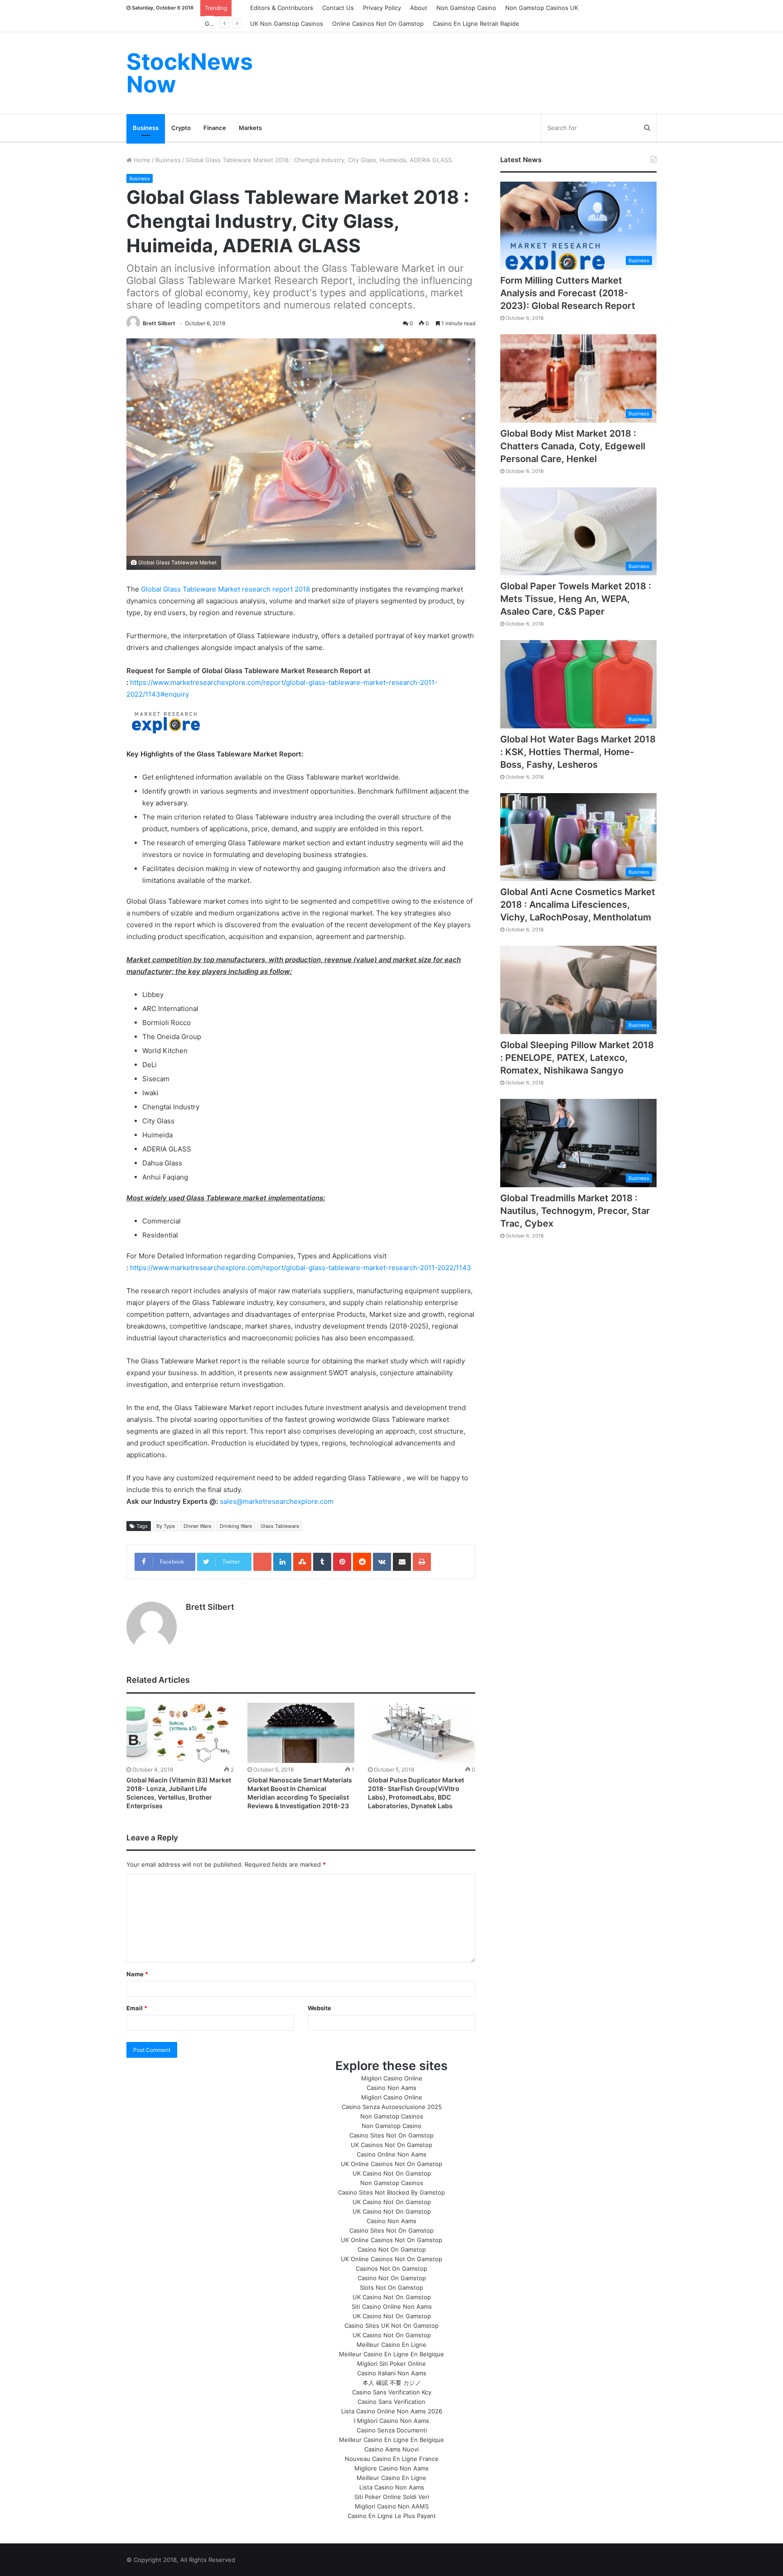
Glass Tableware (280, 1526)
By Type (166, 1526)
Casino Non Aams (391, 2088)
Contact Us (338, 8)
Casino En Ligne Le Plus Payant (392, 2516)
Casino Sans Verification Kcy (392, 2392)
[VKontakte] (382, 1562)
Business (146, 128)
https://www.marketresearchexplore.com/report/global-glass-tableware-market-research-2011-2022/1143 (301, 1268)
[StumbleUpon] (302, 1562)
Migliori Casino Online (392, 2078)
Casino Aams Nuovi (391, 2449)
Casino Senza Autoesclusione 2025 (392, 2107)
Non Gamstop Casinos (392, 2116)
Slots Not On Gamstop (391, 2287)
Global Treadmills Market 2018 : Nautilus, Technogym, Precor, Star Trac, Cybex (575, 1211)
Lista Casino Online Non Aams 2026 (392, 2411)
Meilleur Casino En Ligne (391, 2345)
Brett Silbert (159, 323)
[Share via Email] (402, 1562)
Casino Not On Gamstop (392, 2249)
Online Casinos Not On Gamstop (378, 24)
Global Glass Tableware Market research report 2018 (225, 589)
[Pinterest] (342, 1562)
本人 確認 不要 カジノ (392, 2383)
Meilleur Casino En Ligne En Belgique (391, 2354)
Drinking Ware (236, 1526)
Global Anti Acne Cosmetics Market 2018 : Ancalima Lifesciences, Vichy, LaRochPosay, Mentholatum (578, 905)
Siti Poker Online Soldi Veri (392, 2497)
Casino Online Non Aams (391, 2154)
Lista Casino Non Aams (392, 2487)
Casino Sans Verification (391, 2402)
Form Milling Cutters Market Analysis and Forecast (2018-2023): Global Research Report (568, 293)
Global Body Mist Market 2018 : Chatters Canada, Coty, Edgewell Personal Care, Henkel (573, 446)
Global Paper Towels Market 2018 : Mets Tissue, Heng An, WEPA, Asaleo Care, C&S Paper (576, 599)
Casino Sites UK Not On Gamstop (391, 2326)
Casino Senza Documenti (392, 2430)
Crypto (181, 128)
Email (137, 2008)
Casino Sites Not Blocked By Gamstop (391, 2192)
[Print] (422, 1562)
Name (137, 1974)
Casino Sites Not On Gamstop (391, 2135)
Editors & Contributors (282, 8)
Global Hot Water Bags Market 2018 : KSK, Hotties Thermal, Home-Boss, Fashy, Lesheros (578, 752)
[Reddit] (362, 1562)
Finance (215, 128)
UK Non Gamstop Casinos (287, 24)
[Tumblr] (322, 1562)
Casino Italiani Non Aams (392, 2373)
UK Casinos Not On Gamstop (391, 2145)
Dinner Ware (197, 1526)
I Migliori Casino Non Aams (391, 2421)
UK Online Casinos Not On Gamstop (391, 2164)
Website (319, 2008)
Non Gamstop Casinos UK (542, 8)
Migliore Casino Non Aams (391, 2468)
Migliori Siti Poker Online (391, 2364)
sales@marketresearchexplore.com (277, 1501)
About (419, 8)
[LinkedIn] (282, 1562)
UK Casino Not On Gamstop (392, 2173)
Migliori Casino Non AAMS (392, 2506)
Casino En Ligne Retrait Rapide (476, 24)
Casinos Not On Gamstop (391, 2268)
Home (141, 160)
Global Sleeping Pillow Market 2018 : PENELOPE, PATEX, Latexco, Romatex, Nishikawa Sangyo (577, 1058)
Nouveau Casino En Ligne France (392, 2459)
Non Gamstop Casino (466, 8)
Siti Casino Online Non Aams (392, 2306)
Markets (250, 128)
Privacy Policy (382, 8)
